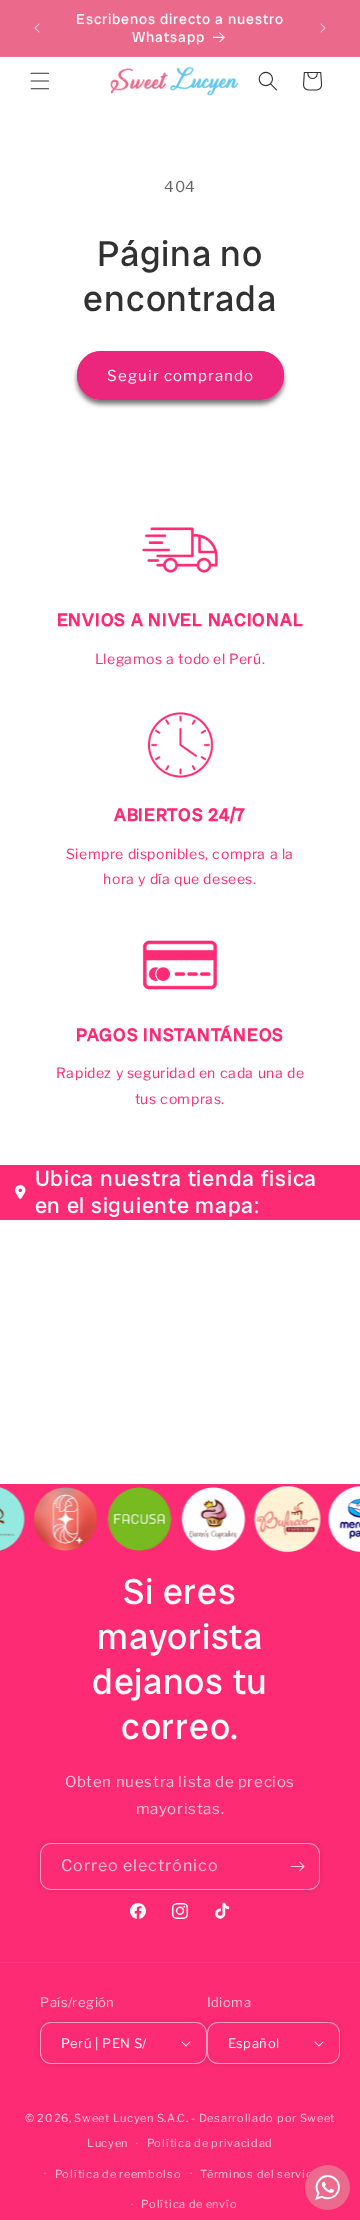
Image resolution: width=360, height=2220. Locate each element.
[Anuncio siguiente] (323, 28)
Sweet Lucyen (113, 2118)
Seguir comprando (180, 376)
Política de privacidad (210, 2143)
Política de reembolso (118, 2174)
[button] (40, 81)
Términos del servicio (262, 2174)
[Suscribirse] (297, 1866)
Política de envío (189, 2204)
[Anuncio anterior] (37, 28)
